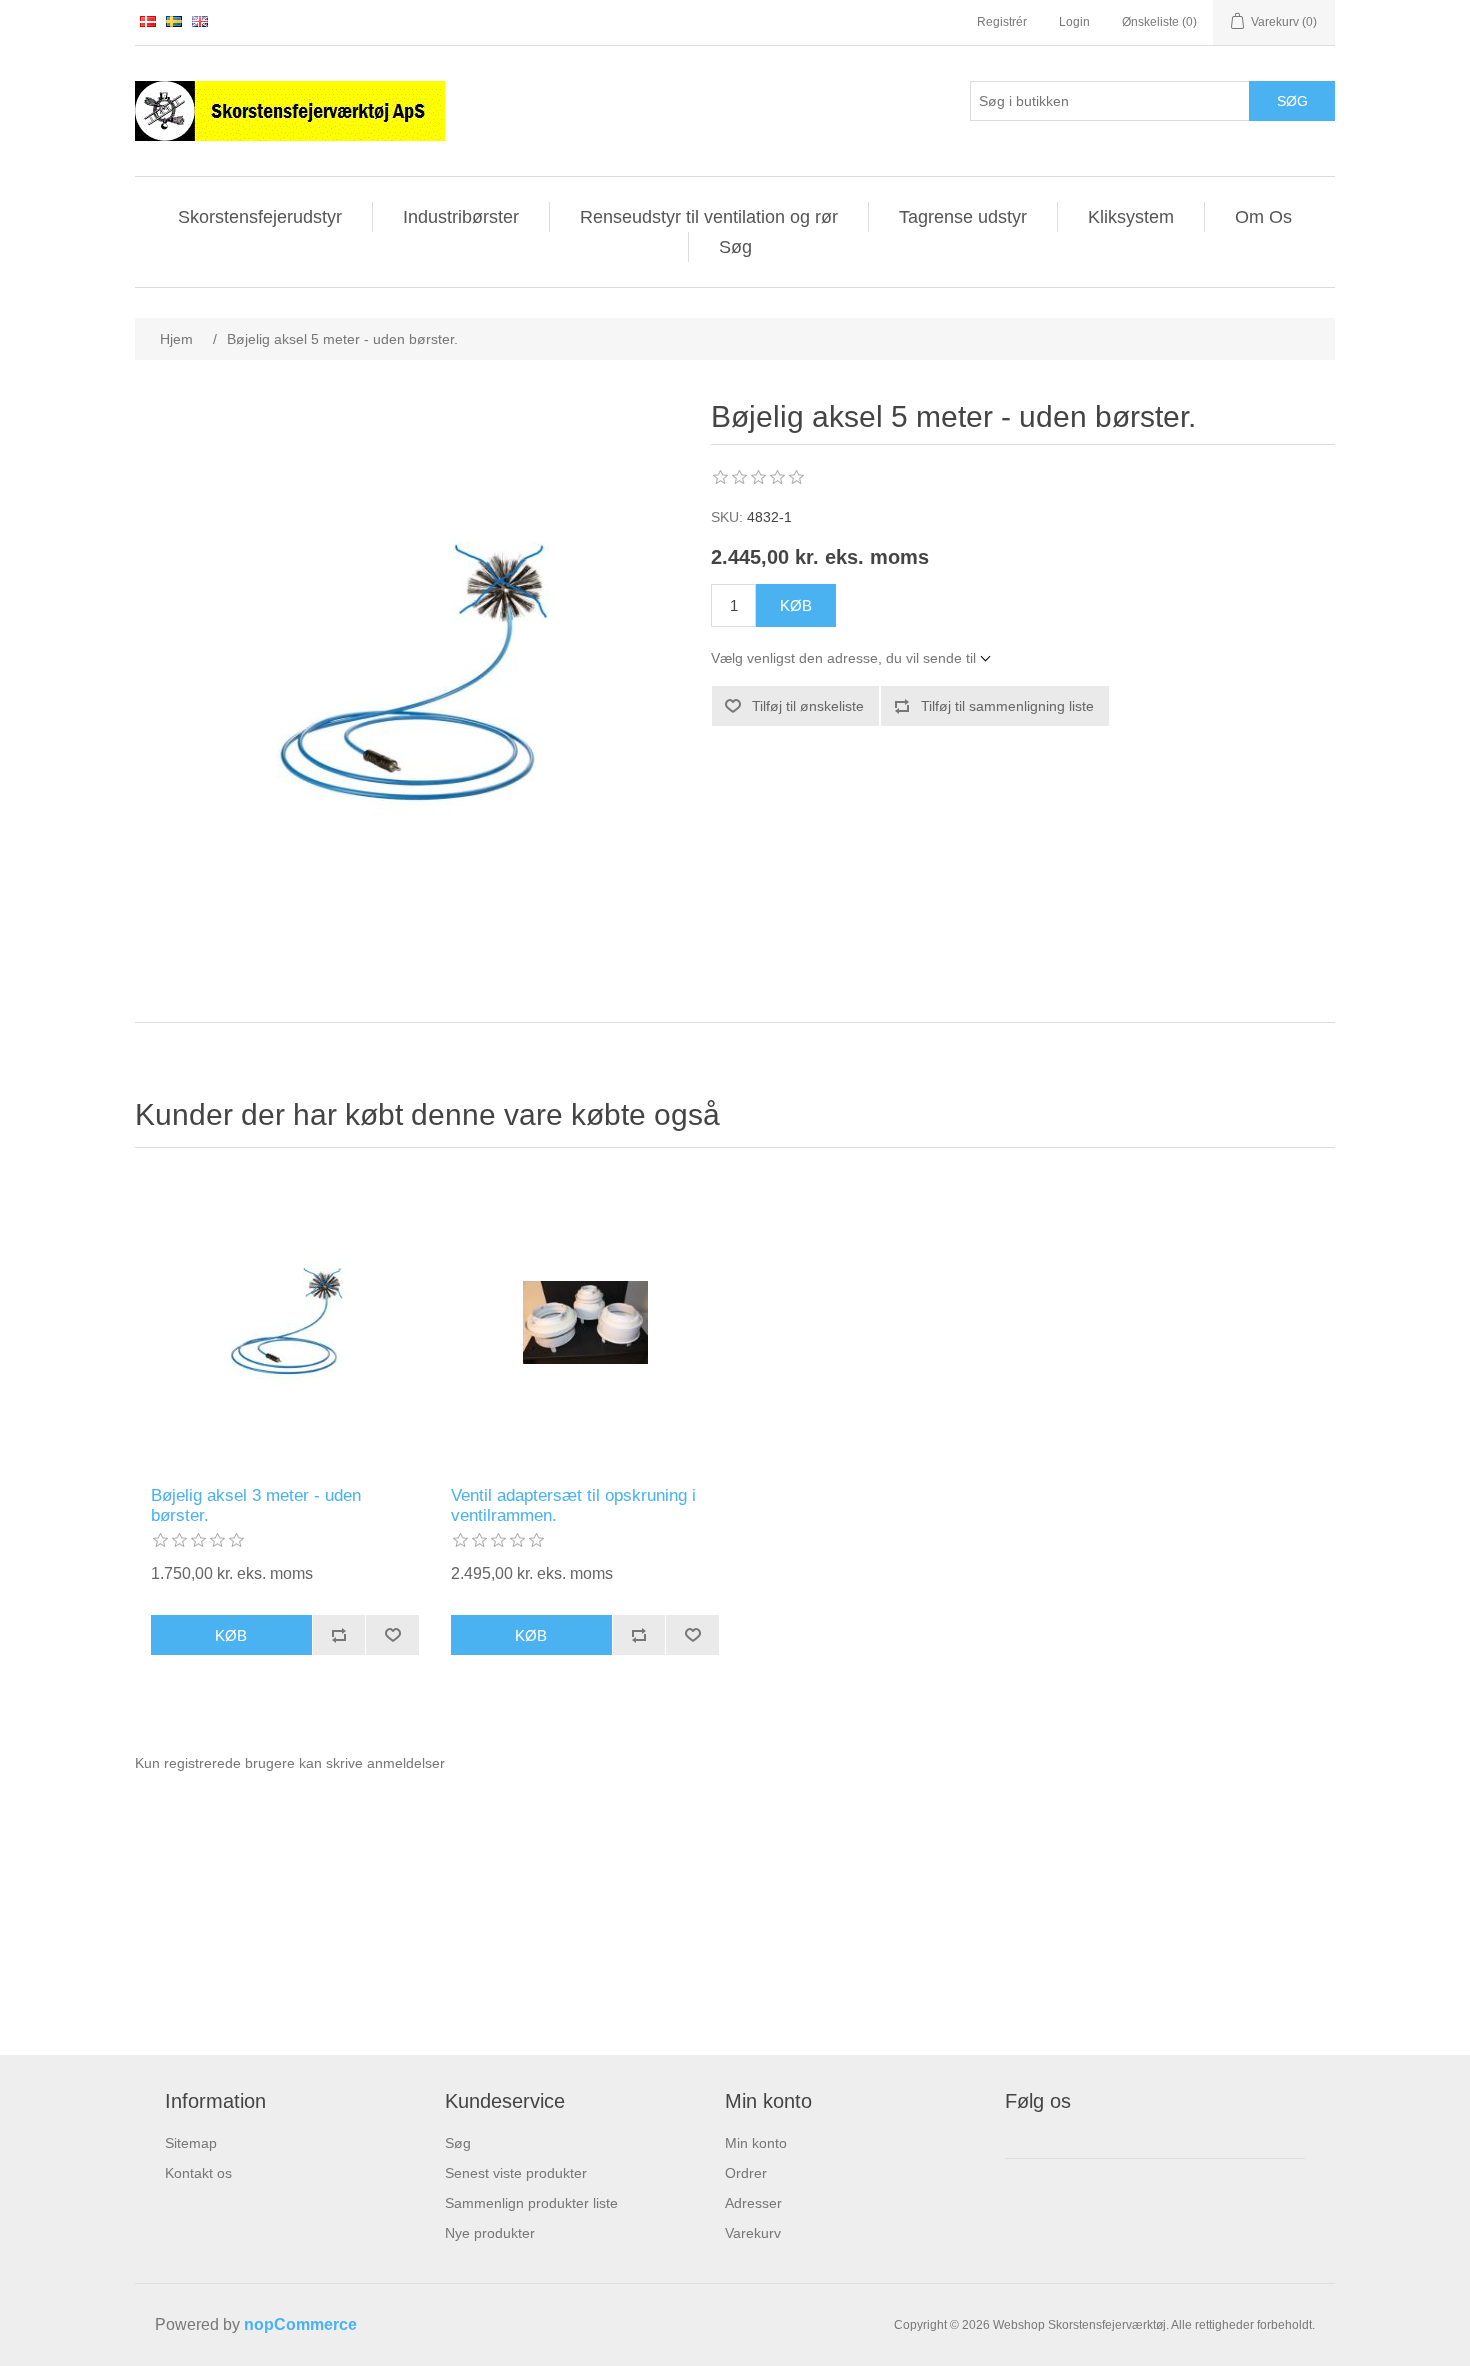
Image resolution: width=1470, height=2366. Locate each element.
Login (1074, 22)
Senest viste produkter (516, 2173)
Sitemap (191, 2143)
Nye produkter (490, 2233)
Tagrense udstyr (963, 217)
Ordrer (746, 2173)
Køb (796, 605)
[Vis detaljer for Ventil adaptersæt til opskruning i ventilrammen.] (585, 1322)
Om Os (1263, 217)
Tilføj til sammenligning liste (1007, 706)
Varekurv (753, 2233)
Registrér (1002, 22)
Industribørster (461, 217)
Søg (1292, 101)
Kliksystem (1131, 217)
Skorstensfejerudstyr (260, 217)
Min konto (756, 2143)
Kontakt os (198, 2173)
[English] (200, 21)
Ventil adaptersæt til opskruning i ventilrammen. (573, 1505)
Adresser (753, 2203)
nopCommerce (300, 2324)
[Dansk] (148, 21)
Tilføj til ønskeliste (808, 706)
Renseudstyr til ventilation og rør (709, 217)
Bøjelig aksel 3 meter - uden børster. (256, 1505)
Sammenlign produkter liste (531, 2203)
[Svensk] (174, 21)
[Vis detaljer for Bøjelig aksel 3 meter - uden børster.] (285, 1322)
